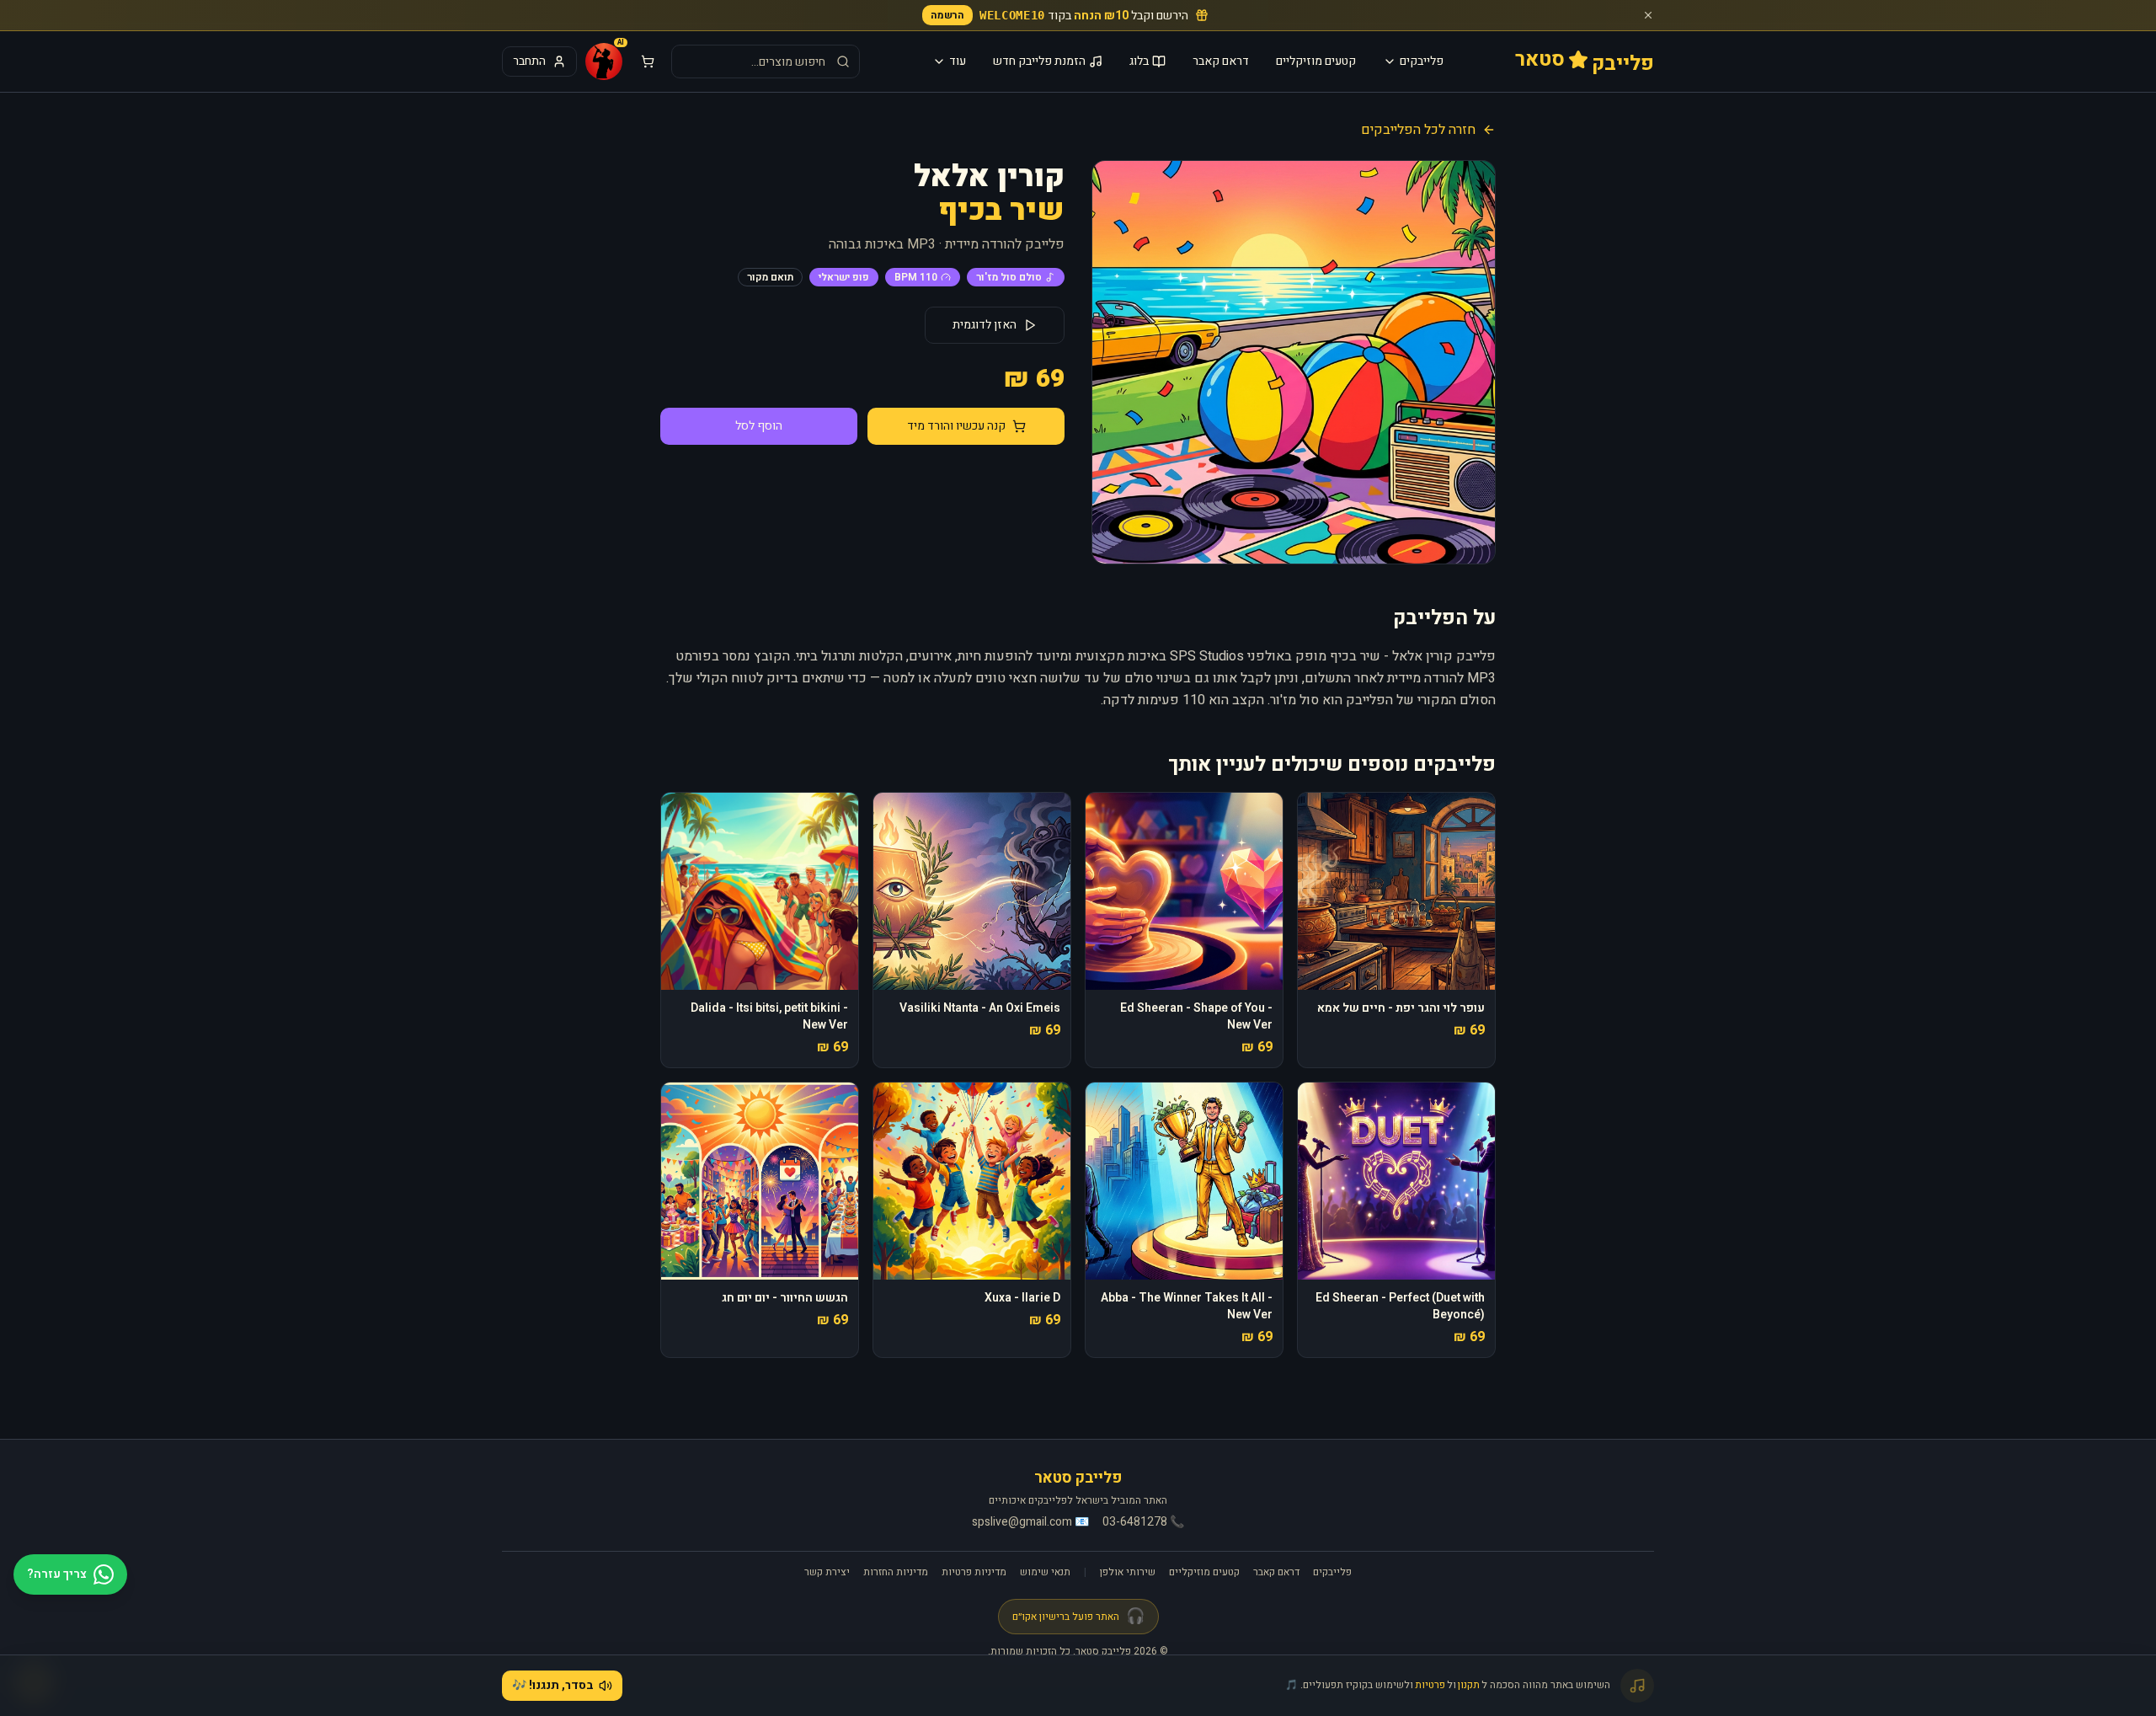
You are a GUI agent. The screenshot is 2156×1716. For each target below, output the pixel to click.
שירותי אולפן (1128, 1572)
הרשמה (947, 15)
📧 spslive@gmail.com (1030, 1522)
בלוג (1139, 61)
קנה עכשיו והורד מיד (956, 426)
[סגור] (1648, 15)
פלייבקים (1422, 61)
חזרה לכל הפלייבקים (1418, 130)
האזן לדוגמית (985, 325)
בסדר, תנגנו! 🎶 (553, 1685)
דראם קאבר (1221, 61)
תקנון (1469, 1685)
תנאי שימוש (1045, 1572)
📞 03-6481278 (1143, 1522)
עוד (958, 61)
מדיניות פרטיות (974, 1572)
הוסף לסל (759, 426)
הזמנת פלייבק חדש (1039, 61)
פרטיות (1430, 1685)
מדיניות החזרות (896, 1572)
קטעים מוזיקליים (1316, 61)
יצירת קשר (827, 1572)
